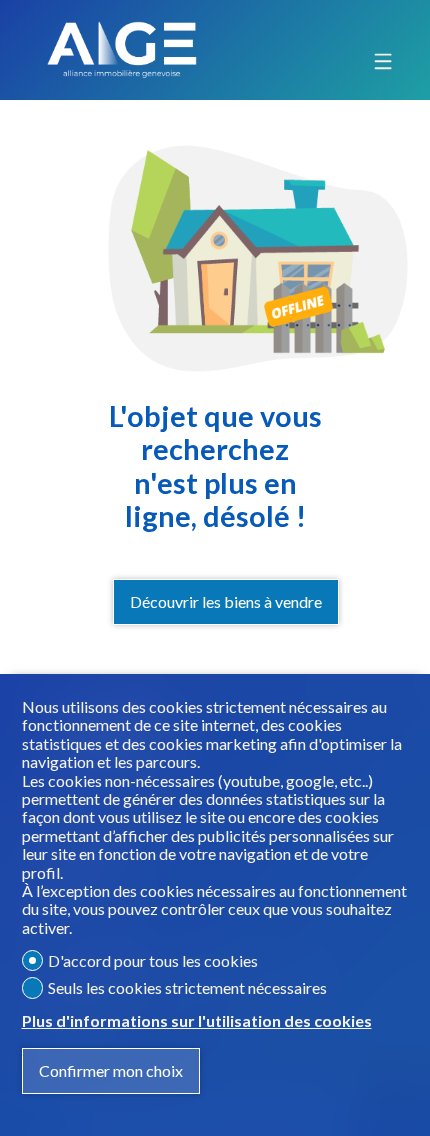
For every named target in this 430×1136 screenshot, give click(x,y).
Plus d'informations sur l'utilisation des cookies (197, 1021)
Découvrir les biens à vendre (226, 601)
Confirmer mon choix (111, 1070)
